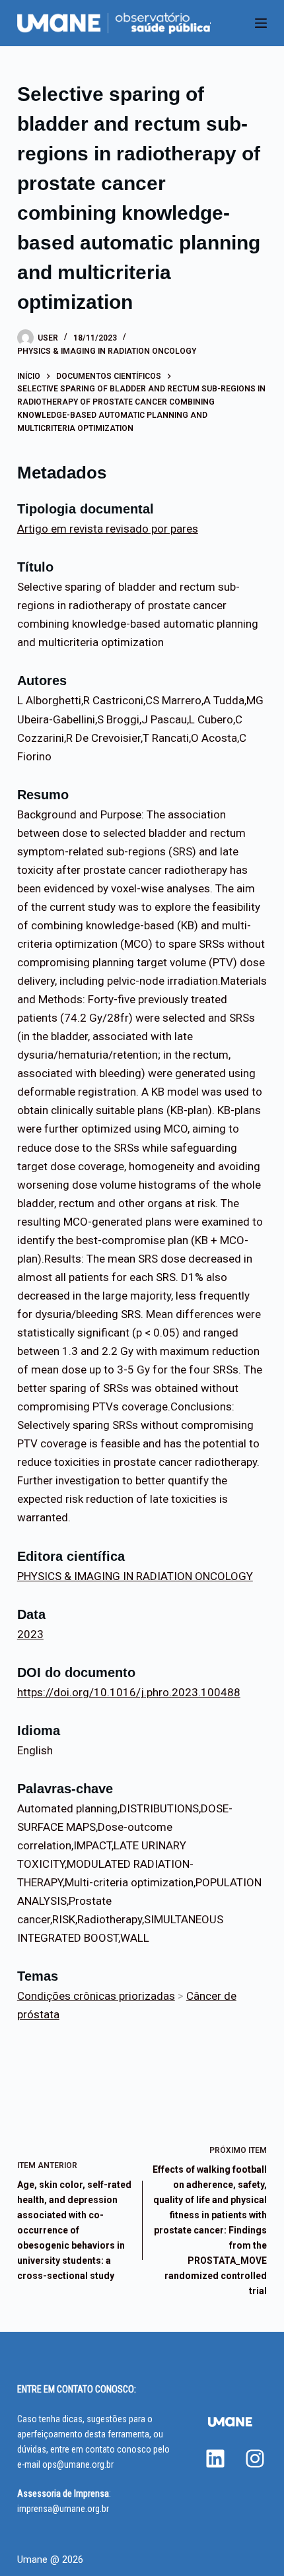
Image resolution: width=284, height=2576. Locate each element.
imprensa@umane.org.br (63, 2509)
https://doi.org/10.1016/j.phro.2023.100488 (129, 1692)
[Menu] (261, 23)
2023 (30, 1634)
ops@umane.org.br (78, 2464)
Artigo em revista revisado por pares (108, 529)
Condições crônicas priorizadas (96, 1996)
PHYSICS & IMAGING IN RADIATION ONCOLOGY (107, 351)
